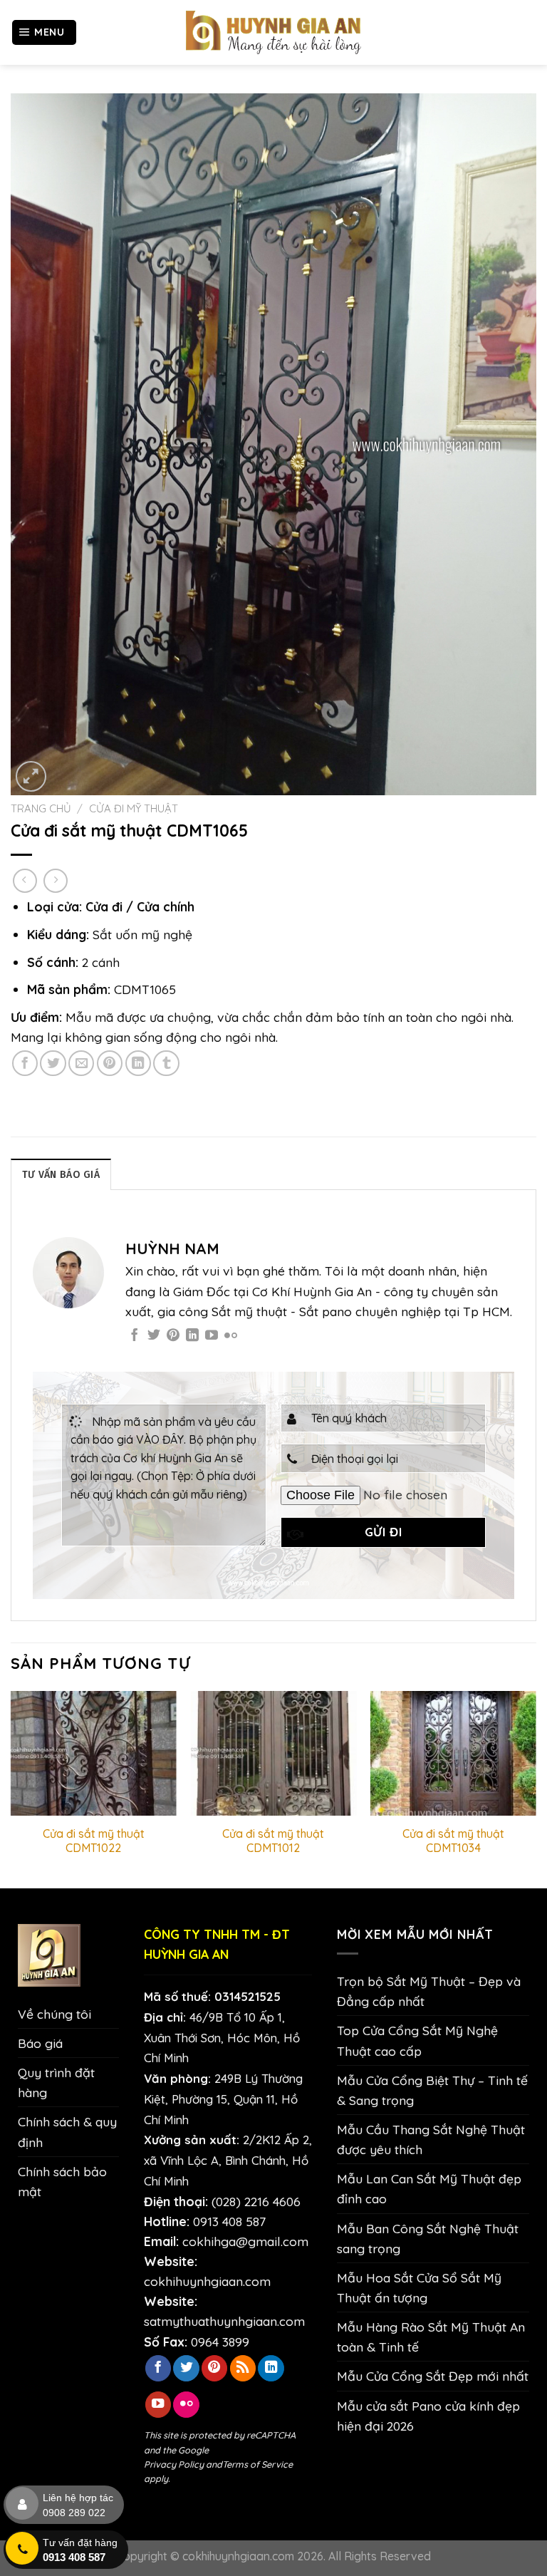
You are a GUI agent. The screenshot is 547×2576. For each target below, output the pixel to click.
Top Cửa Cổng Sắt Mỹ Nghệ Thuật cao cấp (417, 2040)
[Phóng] (31, 776)
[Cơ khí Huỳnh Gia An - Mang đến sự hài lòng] (273, 32)
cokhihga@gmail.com (245, 2241)
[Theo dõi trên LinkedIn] (192, 1336)
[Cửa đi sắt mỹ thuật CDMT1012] (273, 1753)
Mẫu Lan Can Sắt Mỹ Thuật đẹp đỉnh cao (429, 2188)
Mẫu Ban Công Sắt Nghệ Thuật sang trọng (428, 2238)
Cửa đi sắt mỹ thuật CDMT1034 (453, 1841)
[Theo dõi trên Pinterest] (173, 1336)
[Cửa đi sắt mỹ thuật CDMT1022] (94, 1753)
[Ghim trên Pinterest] (110, 1063)
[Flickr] (231, 1336)
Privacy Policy (174, 2464)
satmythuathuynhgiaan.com (224, 2321)
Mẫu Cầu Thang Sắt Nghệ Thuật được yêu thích (431, 2139)
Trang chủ (41, 808)
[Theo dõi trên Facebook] (135, 1336)
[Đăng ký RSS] (243, 2368)
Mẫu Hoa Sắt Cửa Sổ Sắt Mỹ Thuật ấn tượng (419, 2287)
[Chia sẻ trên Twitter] (53, 1063)
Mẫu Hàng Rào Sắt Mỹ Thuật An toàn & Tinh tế (431, 2337)
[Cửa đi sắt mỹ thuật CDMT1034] (453, 1753)
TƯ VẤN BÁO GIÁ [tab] (61, 1175)
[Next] (536, 1788)
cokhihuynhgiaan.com (207, 2281)
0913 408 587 (229, 2221)
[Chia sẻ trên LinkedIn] (138, 1063)
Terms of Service (257, 2464)
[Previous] (11, 1788)
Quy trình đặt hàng (56, 2082)
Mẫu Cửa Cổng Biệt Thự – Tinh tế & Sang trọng (432, 2090)
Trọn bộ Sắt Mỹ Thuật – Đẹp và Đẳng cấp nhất (429, 1991)
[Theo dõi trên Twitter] (154, 1336)
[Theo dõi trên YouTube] (212, 1336)
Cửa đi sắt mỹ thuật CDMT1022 (94, 1841)
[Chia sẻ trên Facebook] (25, 1063)
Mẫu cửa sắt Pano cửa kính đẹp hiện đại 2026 (428, 2416)
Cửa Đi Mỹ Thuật (134, 808)
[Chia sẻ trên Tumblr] (166, 1063)
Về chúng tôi (54, 2014)
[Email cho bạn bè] (81, 1063)
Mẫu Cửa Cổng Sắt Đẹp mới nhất (433, 2376)
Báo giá (40, 2043)
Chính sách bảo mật (62, 2181)
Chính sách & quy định (67, 2131)
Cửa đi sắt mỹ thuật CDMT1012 (273, 1841)
